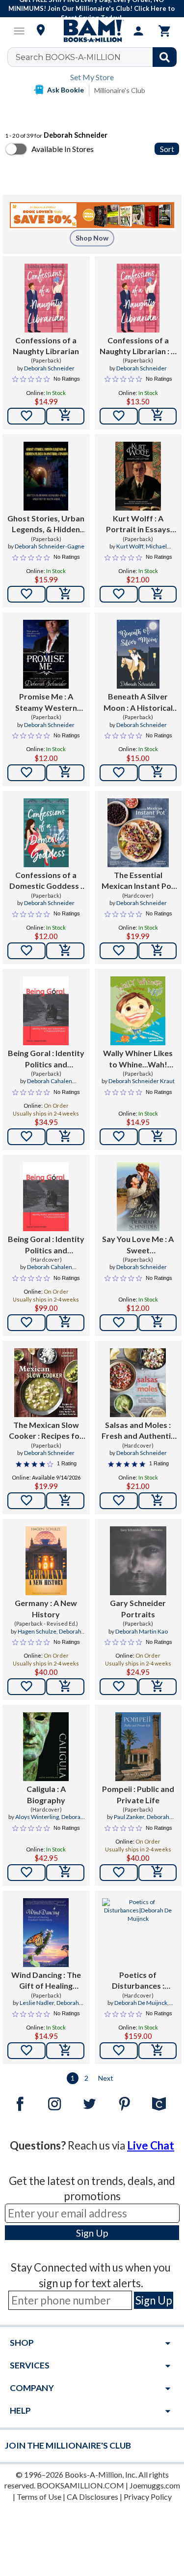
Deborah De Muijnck (141, 2003)
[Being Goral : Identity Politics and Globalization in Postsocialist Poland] (46, 1011)
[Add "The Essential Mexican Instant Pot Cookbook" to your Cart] (158, 951)
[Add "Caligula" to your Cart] (65, 1873)
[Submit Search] (165, 57)
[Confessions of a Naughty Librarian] (46, 298)
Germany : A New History (46, 1608)
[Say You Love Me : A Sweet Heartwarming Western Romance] (138, 1197)
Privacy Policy (148, 2497)
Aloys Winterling (37, 1817)
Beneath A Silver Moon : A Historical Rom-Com (138, 702)
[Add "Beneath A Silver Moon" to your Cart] (158, 773)
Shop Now (92, 238)
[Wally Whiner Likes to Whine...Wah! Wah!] (138, 1011)
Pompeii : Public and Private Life (138, 1794)
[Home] (92, 31)
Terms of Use (39, 2497)
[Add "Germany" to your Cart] (65, 1687)
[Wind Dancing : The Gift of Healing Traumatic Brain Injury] (46, 1933)
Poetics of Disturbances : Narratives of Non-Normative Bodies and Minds (138, 1981)
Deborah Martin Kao (142, 1631)
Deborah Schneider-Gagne (50, 546)
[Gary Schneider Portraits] (138, 1561)
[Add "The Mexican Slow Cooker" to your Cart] (65, 1501)
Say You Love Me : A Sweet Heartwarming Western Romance (138, 1245)
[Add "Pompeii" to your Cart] (158, 1873)
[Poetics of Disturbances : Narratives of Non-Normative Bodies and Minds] (138, 1933)
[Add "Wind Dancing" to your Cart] (65, 2051)
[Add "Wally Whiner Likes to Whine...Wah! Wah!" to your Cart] (158, 1137)
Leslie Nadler (37, 2003)
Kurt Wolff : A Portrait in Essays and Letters (138, 524)
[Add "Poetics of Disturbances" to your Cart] (158, 2051)
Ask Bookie (66, 90)
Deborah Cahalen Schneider (50, 1085)
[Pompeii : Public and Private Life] (138, 1747)
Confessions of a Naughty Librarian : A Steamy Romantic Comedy (138, 346)
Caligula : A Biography (46, 1794)
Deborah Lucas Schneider (53, 1636)
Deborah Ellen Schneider (53, 2007)
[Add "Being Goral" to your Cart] (65, 1137)
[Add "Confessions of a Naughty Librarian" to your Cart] (65, 416)
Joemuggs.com (155, 2485)
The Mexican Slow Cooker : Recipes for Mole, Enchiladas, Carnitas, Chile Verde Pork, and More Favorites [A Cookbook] (46, 1431)
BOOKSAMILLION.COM (80, 2485)
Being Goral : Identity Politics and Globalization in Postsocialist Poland (46, 1059)
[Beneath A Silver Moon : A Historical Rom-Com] (138, 654)
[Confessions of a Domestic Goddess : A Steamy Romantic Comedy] (46, 833)
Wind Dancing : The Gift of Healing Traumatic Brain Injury (46, 1981)
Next (106, 2078)
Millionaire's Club (120, 90)
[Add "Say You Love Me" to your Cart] (158, 1323)
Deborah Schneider (49, 368)
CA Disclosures (92, 2497)
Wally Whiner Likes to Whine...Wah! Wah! (138, 1059)
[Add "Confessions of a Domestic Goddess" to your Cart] (65, 951)
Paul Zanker (129, 1817)
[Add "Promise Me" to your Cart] (65, 773)
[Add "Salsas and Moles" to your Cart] (158, 1501)
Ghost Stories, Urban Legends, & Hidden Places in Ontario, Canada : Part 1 (46, 524)
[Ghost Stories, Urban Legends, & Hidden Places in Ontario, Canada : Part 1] (46, 476)
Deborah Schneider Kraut (142, 1081)
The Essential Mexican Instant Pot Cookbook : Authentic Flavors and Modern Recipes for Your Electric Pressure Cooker (138, 881)
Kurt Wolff (130, 546)
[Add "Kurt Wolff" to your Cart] (158, 594)
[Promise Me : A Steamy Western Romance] (46, 654)
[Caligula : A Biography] (46, 1747)
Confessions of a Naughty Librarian (46, 346)
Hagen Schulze (37, 1631)
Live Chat (151, 2145)
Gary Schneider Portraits (138, 1608)
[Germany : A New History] (46, 1561)
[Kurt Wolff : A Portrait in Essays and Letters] (138, 476)
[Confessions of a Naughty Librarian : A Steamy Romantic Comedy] (138, 298)
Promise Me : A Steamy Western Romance (46, 702)
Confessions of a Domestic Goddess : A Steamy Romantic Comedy (46, 881)
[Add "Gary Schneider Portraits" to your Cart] (158, 1687)
